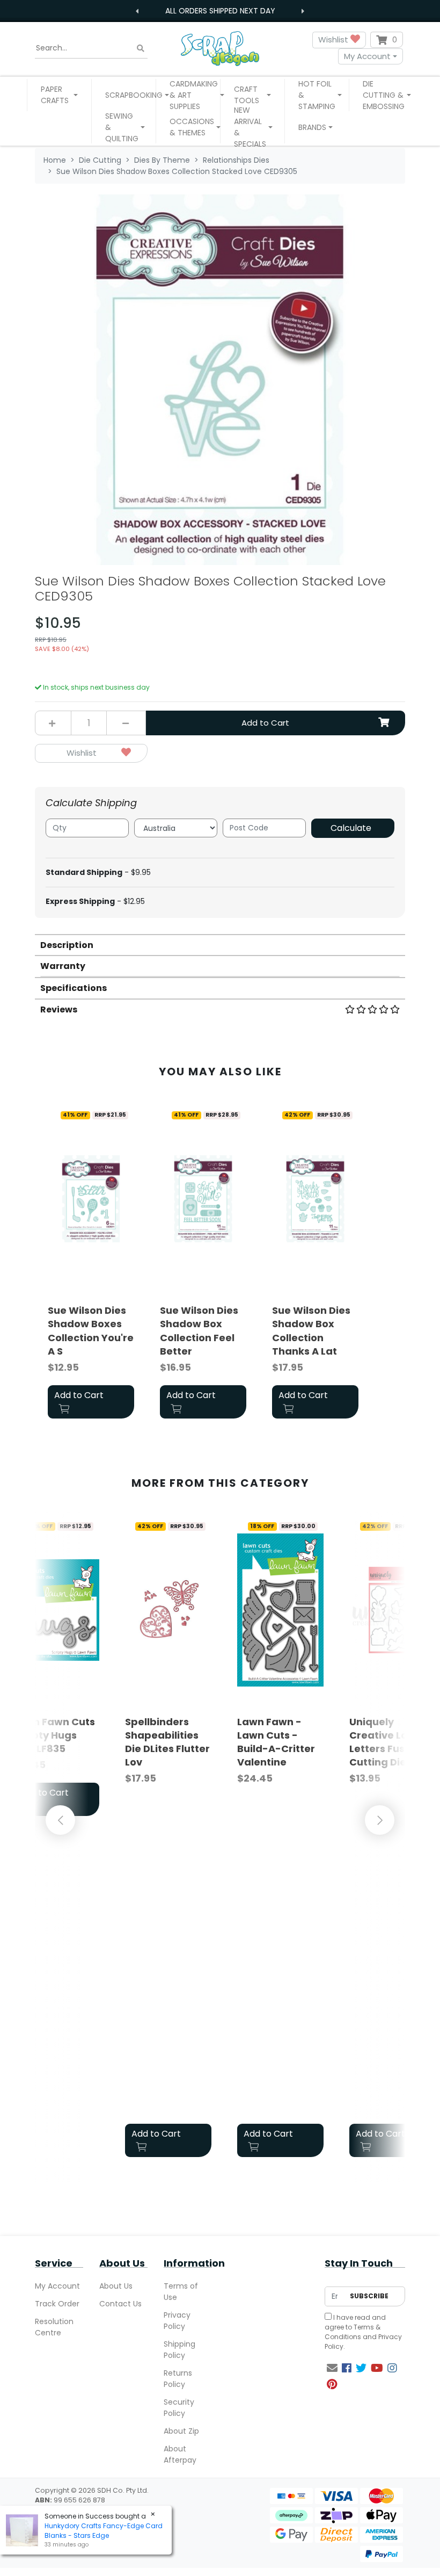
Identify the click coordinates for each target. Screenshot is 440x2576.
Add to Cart (265, 723)
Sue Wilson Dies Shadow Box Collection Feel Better (199, 1331)
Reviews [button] (59, 1010)
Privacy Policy (177, 2321)
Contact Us (120, 2304)
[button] (59, 95)
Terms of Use (181, 2292)
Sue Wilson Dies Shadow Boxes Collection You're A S (91, 1331)
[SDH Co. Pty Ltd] (220, 48)
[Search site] (141, 48)
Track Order (57, 2304)
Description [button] (67, 945)
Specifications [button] (74, 988)
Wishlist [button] (334, 39)
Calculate (351, 828)
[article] (91, 1264)
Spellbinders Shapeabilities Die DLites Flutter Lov (167, 1742)
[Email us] (332, 2368)
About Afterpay (180, 2454)
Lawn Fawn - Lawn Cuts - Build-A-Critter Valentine (276, 1742)
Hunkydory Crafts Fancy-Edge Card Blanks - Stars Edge (104, 2531)
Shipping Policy (179, 2350)
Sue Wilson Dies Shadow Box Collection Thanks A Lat (311, 1331)
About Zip (181, 2431)
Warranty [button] (63, 966)
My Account (367, 56)
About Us (116, 2286)
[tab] (220, 945)
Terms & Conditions (353, 2332)
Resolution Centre (54, 2327)
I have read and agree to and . (363, 2332)
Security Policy (179, 2408)
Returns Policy (178, 2379)
